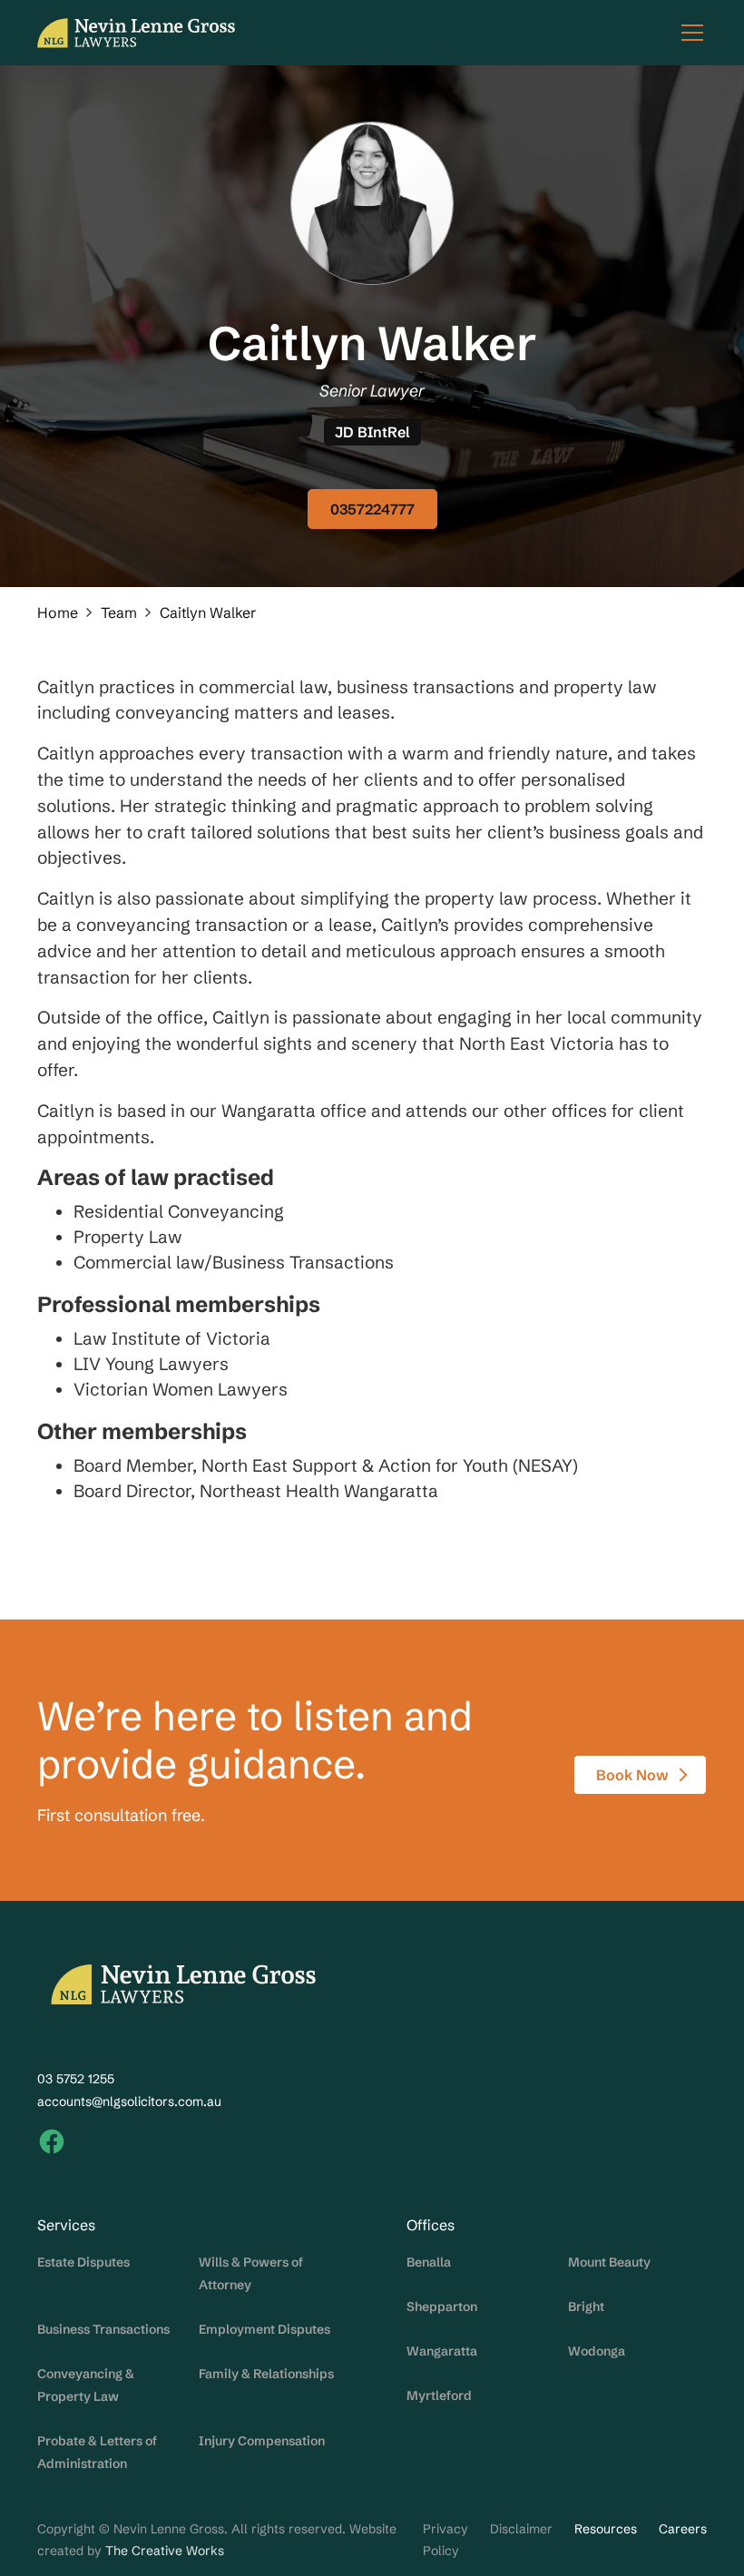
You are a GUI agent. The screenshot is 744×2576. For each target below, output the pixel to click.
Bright (586, 2307)
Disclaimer (521, 2529)
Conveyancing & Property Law (86, 2385)
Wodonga (597, 2351)
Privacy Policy (445, 2540)
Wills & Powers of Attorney (251, 2273)
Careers (683, 2529)
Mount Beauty (609, 2262)
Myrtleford (439, 2395)
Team (119, 612)
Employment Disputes (264, 2329)
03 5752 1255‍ (76, 2079)
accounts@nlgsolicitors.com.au (129, 2101)
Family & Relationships (266, 2374)
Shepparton (442, 2307)
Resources (606, 2529)
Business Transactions (103, 2329)
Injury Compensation (262, 2441)
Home (58, 612)
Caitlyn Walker (208, 612)
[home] (136, 33)
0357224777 (372, 509)
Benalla (429, 2262)
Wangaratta (442, 2351)
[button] (689, 33)
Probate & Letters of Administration (97, 2452)
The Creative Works (165, 2551)
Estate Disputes (83, 2262)
